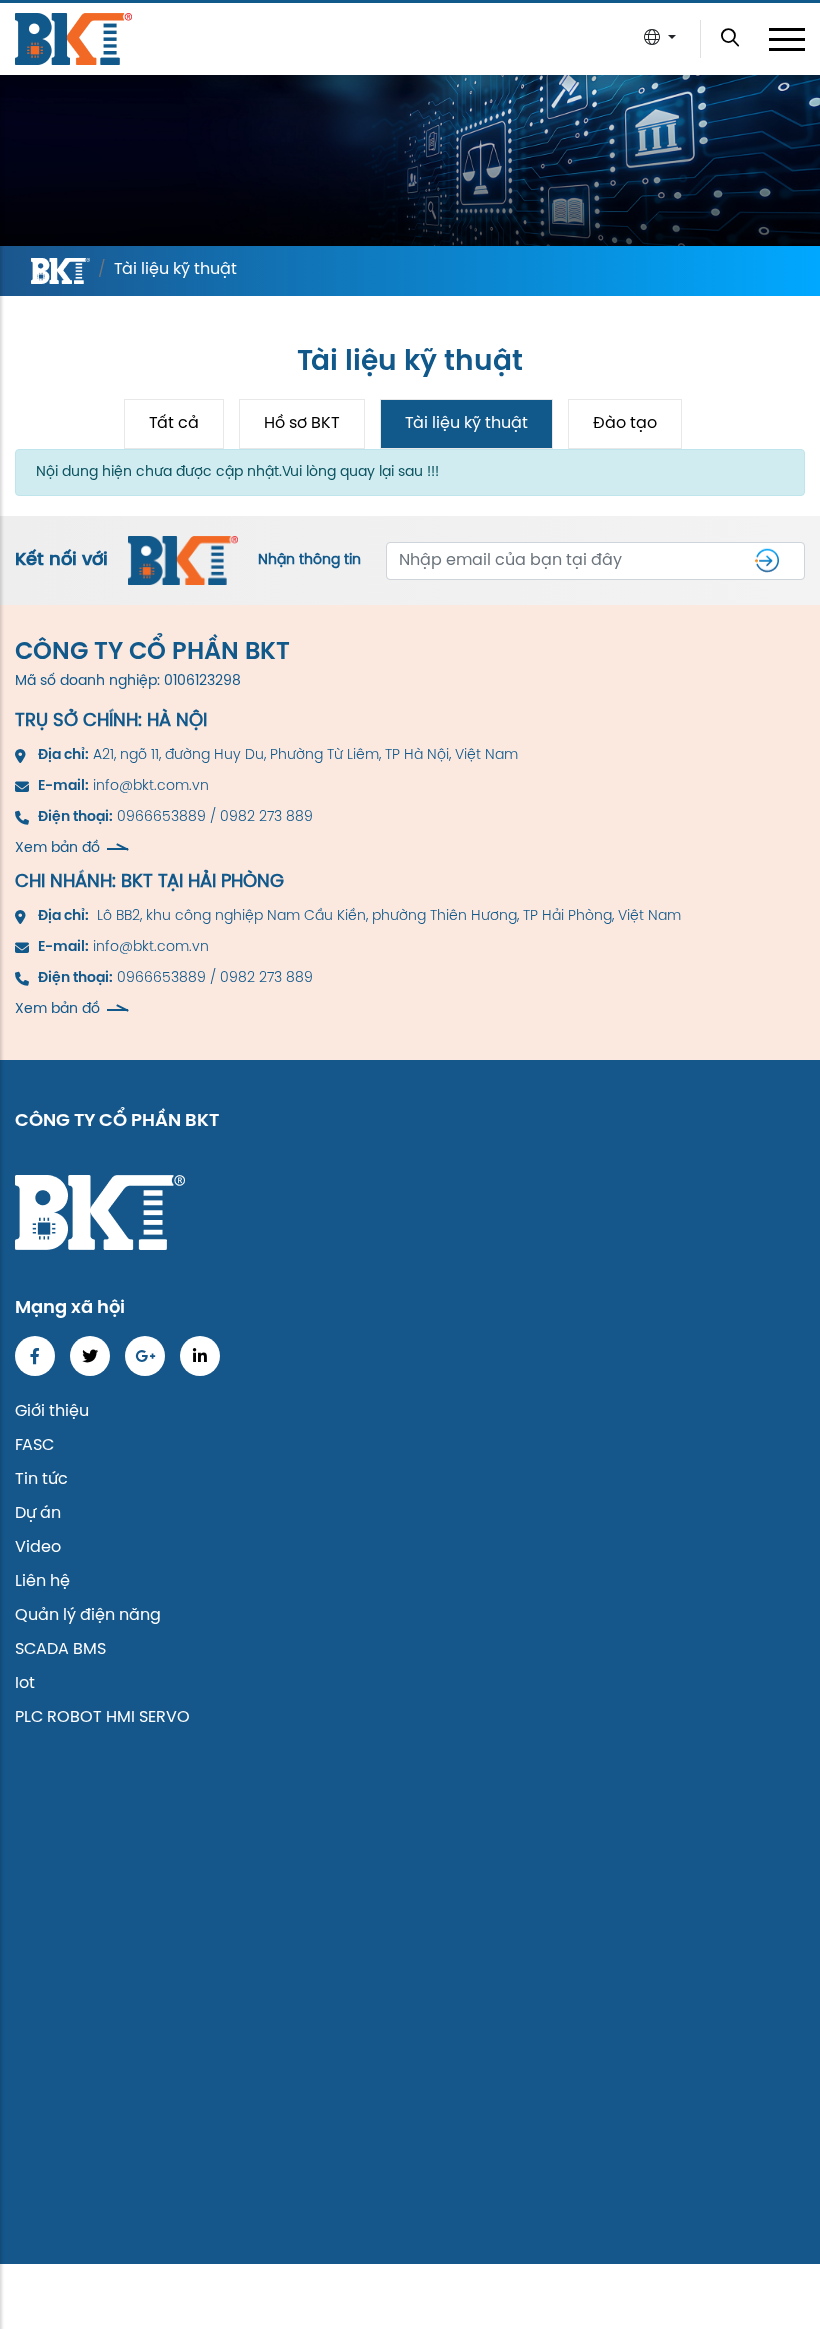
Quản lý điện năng (88, 1615)
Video (38, 1547)
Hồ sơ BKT (302, 423)
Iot (25, 1683)
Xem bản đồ (57, 848)
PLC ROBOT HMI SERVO (102, 1717)
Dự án (38, 1513)
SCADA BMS (60, 1649)
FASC (34, 1445)
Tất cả (174, 423)
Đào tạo (625, 423)
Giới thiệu (52, 1411)
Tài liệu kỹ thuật (466, 423)
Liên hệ (42, 1581)
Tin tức (41, 1479)
